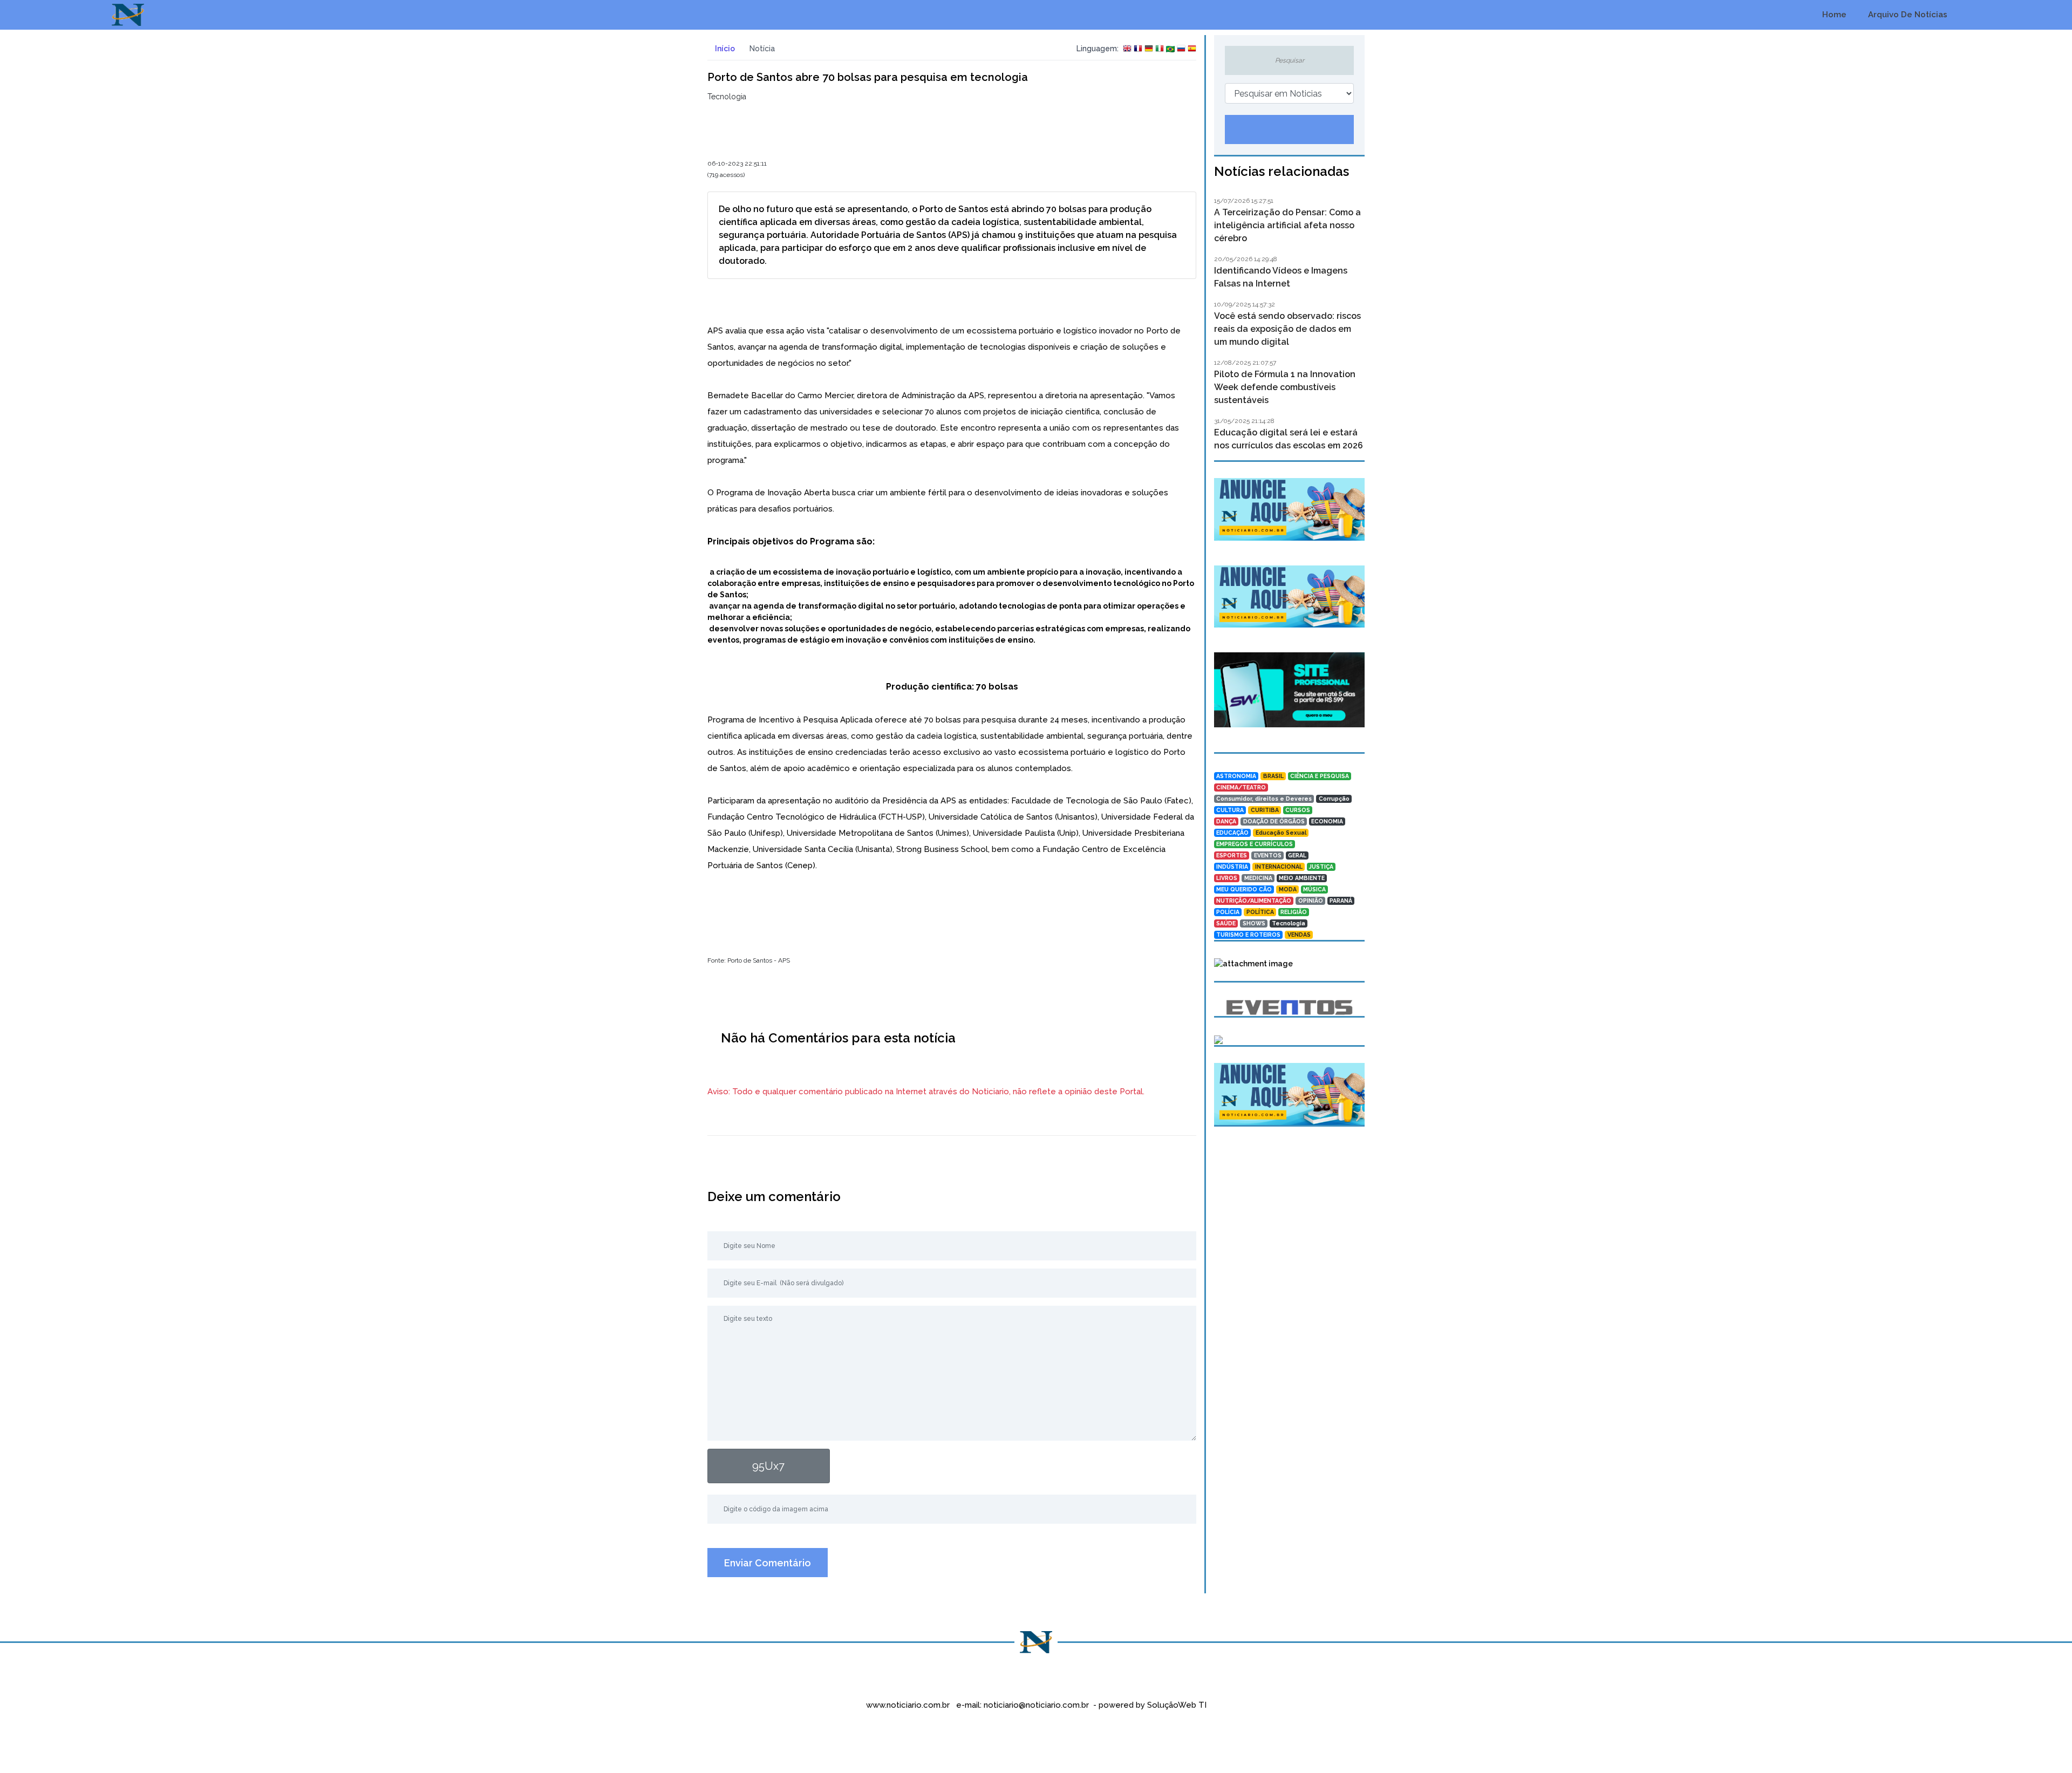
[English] (1127, 49)
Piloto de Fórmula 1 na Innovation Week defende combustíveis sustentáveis (1285, 387)
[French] (1138, 49)
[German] (1149, 49)
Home (1833, 15)
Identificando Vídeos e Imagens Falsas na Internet (1281, 277)
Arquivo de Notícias (1907, 15)
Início (724, 49)
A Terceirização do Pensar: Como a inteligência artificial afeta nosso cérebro (1287, 225)
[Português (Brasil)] (1170, 49)
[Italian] (1160, 49)
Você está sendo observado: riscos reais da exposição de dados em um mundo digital (1287, 329)
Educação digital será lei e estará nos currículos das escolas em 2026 (1289, 439)
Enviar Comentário (768, 1563)
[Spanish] (1192, 49)
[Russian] (1181, 49)
